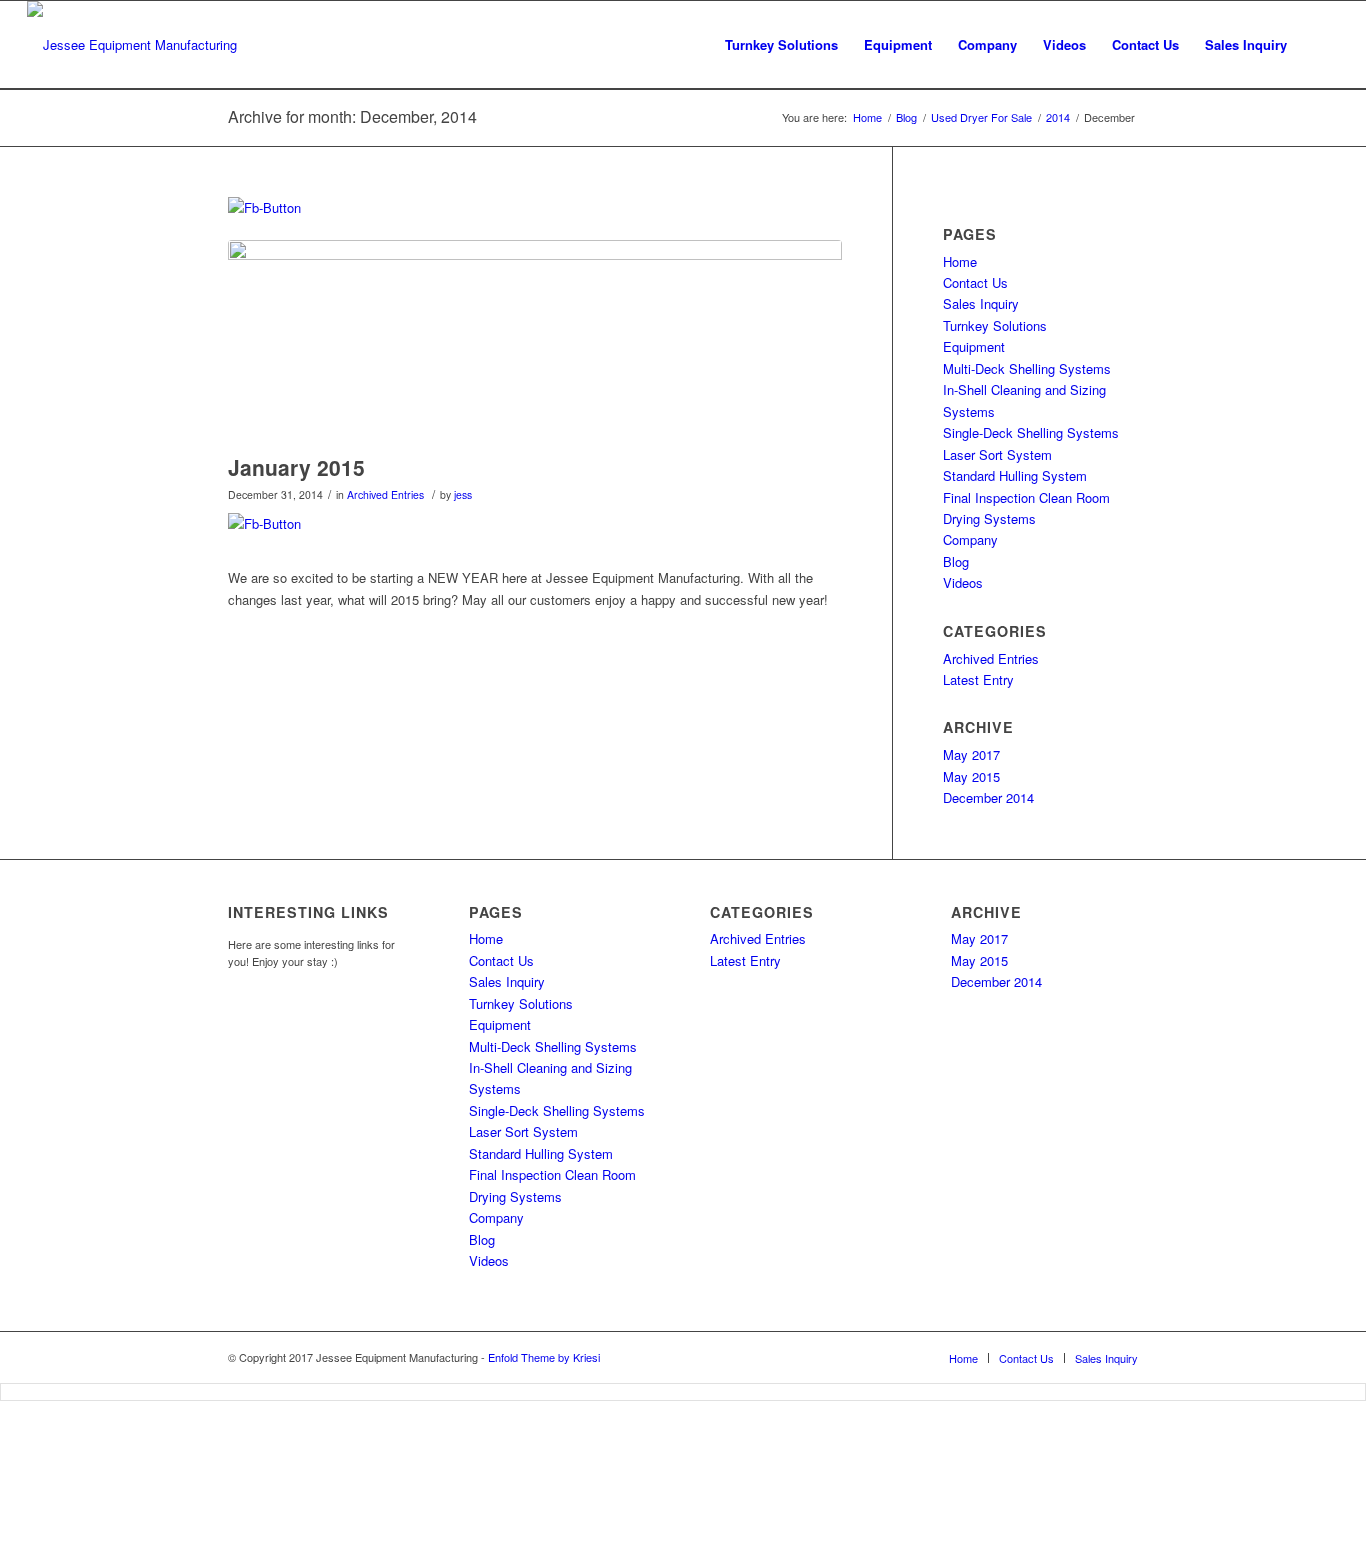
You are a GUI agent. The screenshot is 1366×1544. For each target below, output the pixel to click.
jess (463, 494)
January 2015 (296, 467)
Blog (956, 561)
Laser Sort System (997, 454)
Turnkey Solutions (995, 325)
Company (970, 539)
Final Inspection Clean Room (1026, 497)
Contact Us (975, 282)
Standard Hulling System (1015, 475)
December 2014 (988, 797)
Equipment (974, 346)
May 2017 (971, 754)
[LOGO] (535, 342)
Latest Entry (978, 679)
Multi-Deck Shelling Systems (1027, 368)
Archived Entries (385, 494)
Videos (963, 582)
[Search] (1319, 45)
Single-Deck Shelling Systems (1031, 432)
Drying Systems (989, 518)
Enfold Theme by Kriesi (544, 1357)
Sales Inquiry (981, 303)
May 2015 (971, 776)
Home (960, 261)
